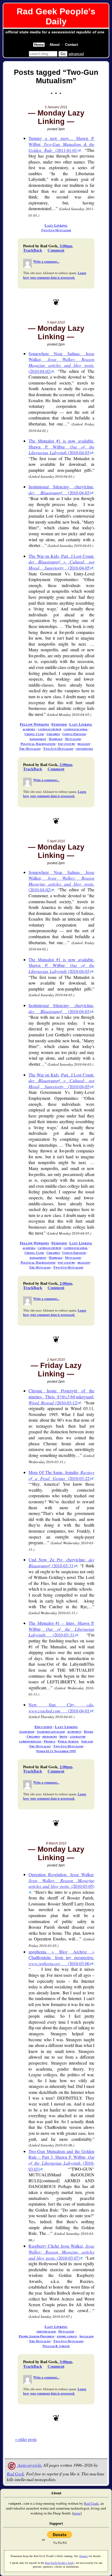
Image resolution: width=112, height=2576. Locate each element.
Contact (71, 45)
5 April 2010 (56, 322)
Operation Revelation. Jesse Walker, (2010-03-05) (61, 1880)
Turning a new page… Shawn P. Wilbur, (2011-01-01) (61, 144)
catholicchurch (49, 729)
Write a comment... (46, 262)
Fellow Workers (34, 724)
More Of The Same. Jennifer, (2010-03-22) (61, 1475)
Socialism (86, 2336)
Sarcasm (87, 1741)
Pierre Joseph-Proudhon (37, 2336)
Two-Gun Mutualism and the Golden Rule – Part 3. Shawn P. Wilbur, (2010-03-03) (61, 2160)
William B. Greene (56, 2346)
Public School (68, 1741)
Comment (56, 250)
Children (53, 734)
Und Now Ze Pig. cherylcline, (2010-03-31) (61, 1563)
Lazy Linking (56, 225)
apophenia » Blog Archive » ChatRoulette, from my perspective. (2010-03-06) (61, 1957)
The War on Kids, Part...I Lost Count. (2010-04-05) (61, 562)
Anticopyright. (29, 2465)
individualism (46, 2331)
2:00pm (66, 765)
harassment (38, 739)
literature (78, 1736)
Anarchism (27, 1731)
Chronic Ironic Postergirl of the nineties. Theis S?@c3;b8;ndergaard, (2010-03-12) (61, 1396)
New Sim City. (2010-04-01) (61, 1708)
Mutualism (73, 739)
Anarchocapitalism (51, 1731)
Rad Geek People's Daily (56, 16)
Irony (63, 1736)
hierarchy (50, 1736)
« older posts (26, 2439)
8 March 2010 (56, 1843)
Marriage (56, 739)
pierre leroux (67, 2336)
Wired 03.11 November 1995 (56, 1751)
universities (84, 749)
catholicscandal (76, 729)
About (55, 45)
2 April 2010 (56, 1360)
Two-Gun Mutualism (56, 230)
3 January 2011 (56, 107)
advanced (76, 54)
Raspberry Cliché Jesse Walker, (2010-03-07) (61, 2252)
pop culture (66, 744)
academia (29, 729)
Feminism (59, 724)
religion (84, 744)
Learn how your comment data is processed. (55, 275)
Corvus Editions (74, 734)
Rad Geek (15, 2474)
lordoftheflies (30, 1741)
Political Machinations (38, 744)
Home (39, 45)
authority (74, 1731)
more (77, 2513)
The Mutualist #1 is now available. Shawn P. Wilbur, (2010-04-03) (61, 447)
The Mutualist (30, 749)
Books (89, 1731)
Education (43, 1727)
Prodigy (50, 1741)
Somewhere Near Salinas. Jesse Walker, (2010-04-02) (61, 362)
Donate (84, 2556)
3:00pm (66, 246)
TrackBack (33, 250)
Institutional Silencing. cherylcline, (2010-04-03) (61, 490)
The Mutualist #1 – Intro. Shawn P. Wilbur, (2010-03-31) (61, 1629)
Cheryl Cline (34, 734)
